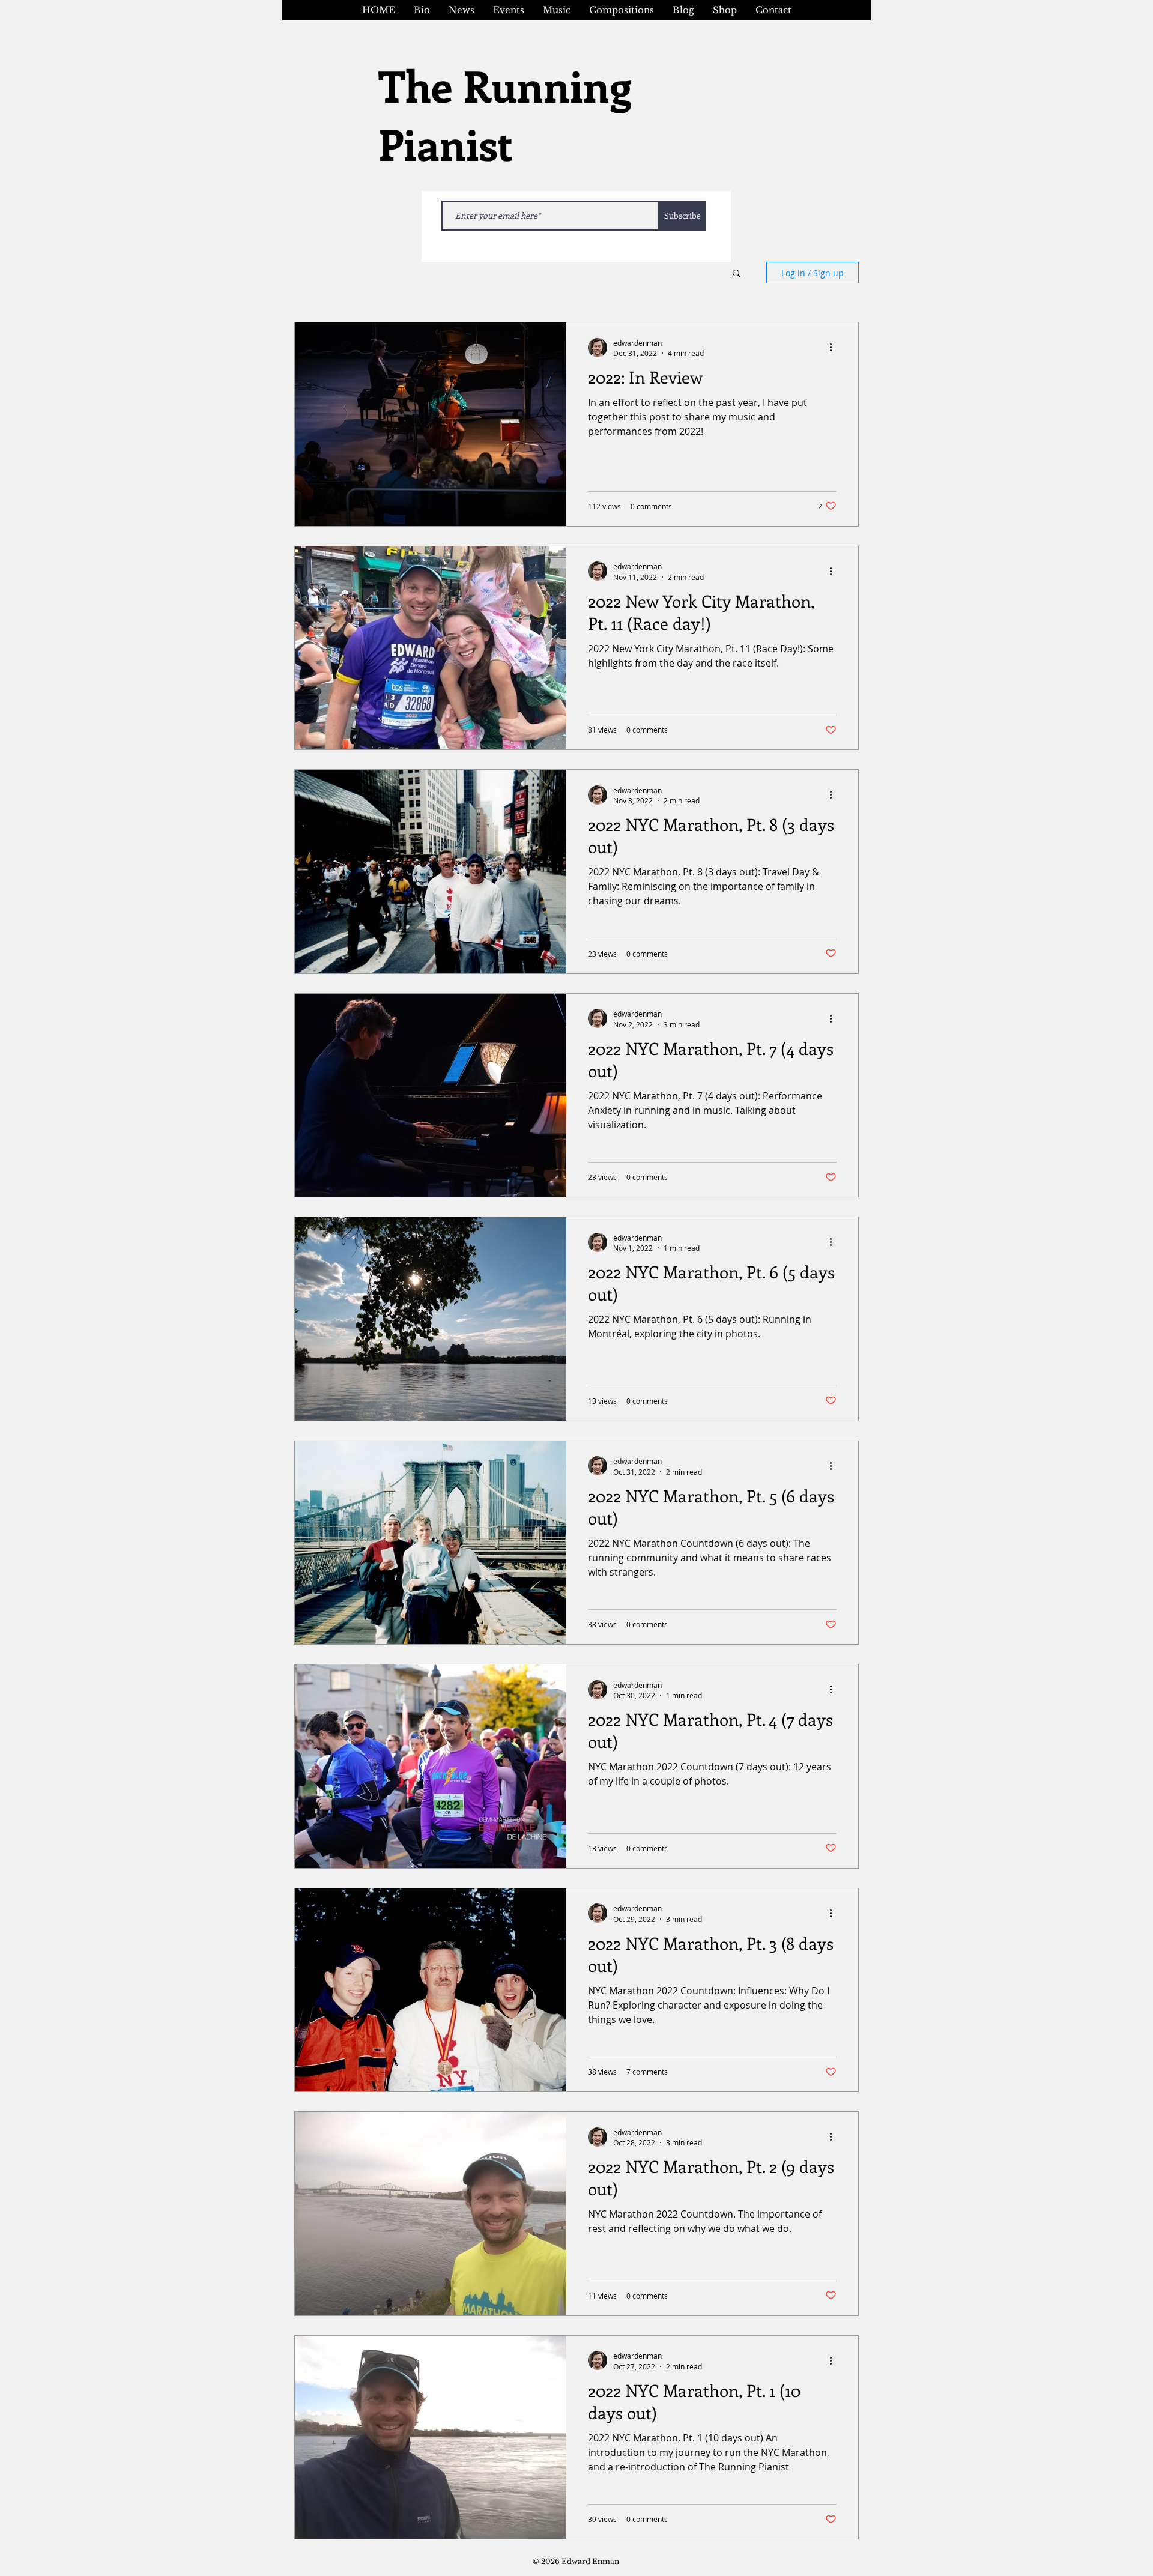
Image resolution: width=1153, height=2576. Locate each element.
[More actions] (835, 348)
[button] (737, 274)
